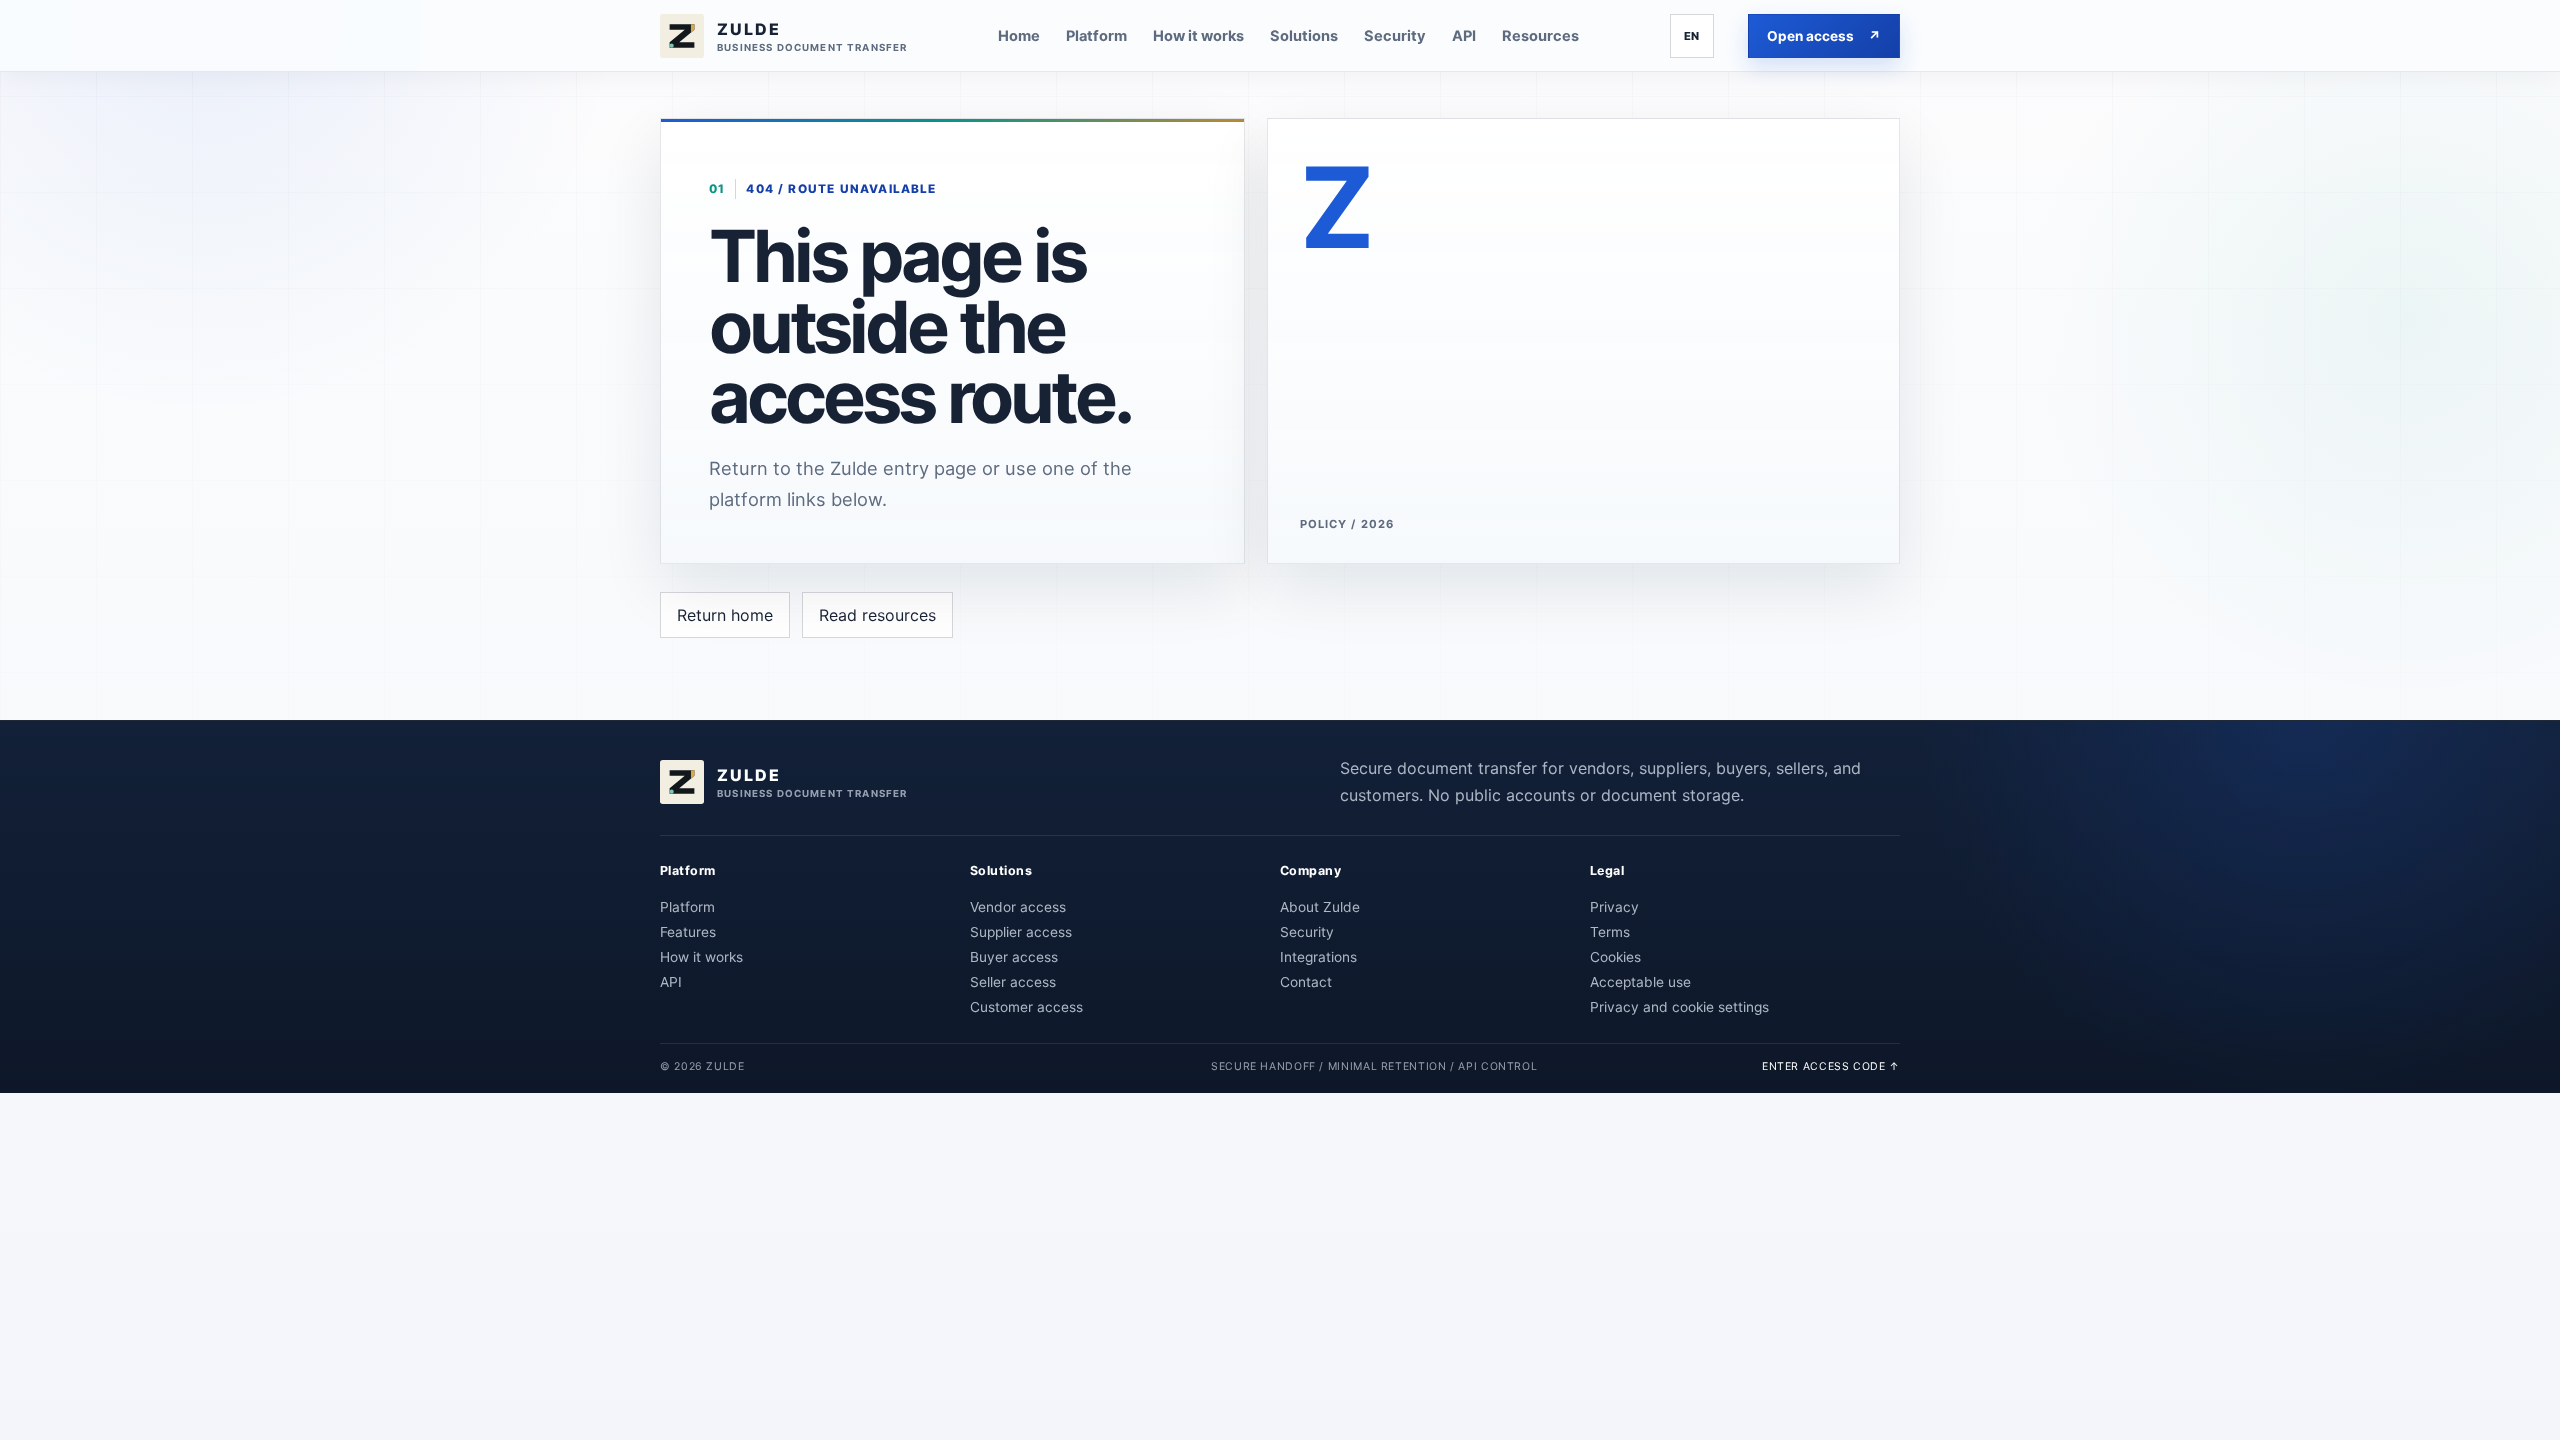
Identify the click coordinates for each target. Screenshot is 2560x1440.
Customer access (1026, 1007)
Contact (1306, 982)
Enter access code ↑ (1831, 1066)
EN (1692, 36)
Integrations (1318, 957)
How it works (1198, 36)
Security (1395, 36)
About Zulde (1320, 907)
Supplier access (1021, 932)
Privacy (1614, 907)
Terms (1610, 932)
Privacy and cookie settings (1679, 1007)
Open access (1824, 36)
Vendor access (1018, 907)
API (1464, 36)
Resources (1540, 36)
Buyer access (1014, 957)
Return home (725, 615)
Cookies (1615, 957)
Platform (1096, 36)
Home (1019, 36)
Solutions (1304, 36)
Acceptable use (1640, 982)
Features (688, 932)
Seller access (1013, 982)
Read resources (877, 615)
